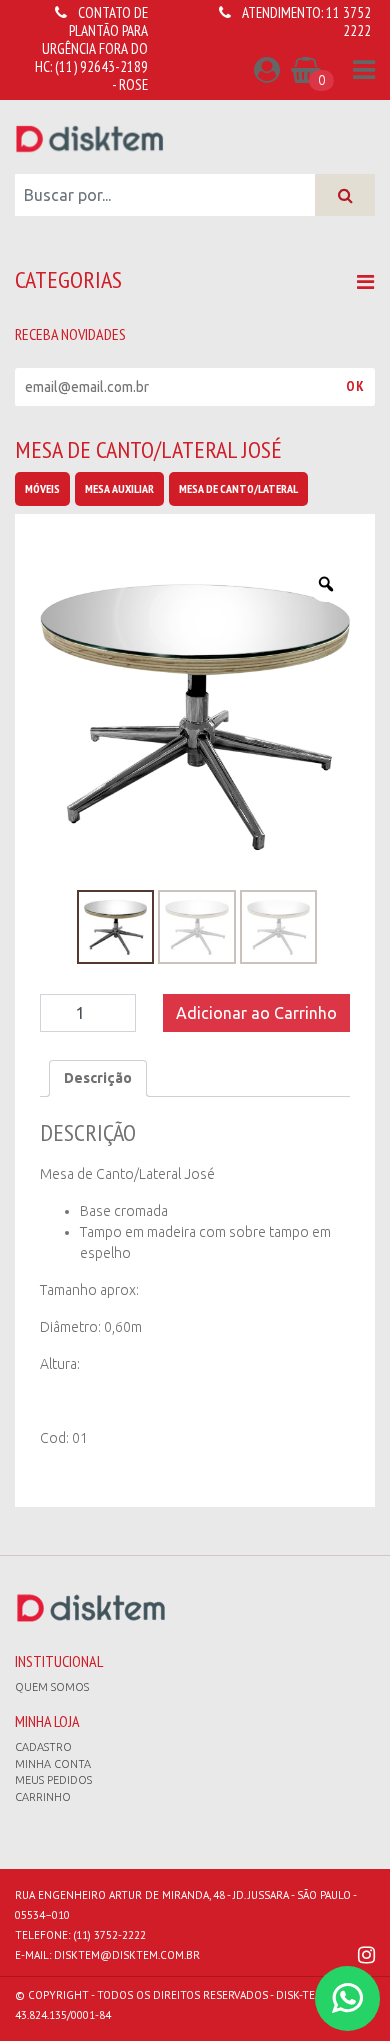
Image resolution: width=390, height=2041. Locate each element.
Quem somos (52, 1687)
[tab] (98, 1078)
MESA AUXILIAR (119, 488)
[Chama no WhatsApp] (347, 1998)
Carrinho (43, 1797)
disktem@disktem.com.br (127, 1955)
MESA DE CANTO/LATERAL (238, 488)
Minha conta (53, 1764)
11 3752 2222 (348, 21)
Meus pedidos (53, 1780)
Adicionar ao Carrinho (256, 1013)
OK (355, 386)
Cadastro (43, 1747)
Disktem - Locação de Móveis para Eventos (90, 138)
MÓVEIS (42, 488)
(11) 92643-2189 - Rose (101, 75)
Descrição (98, 1078)
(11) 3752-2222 (109, 1935)
